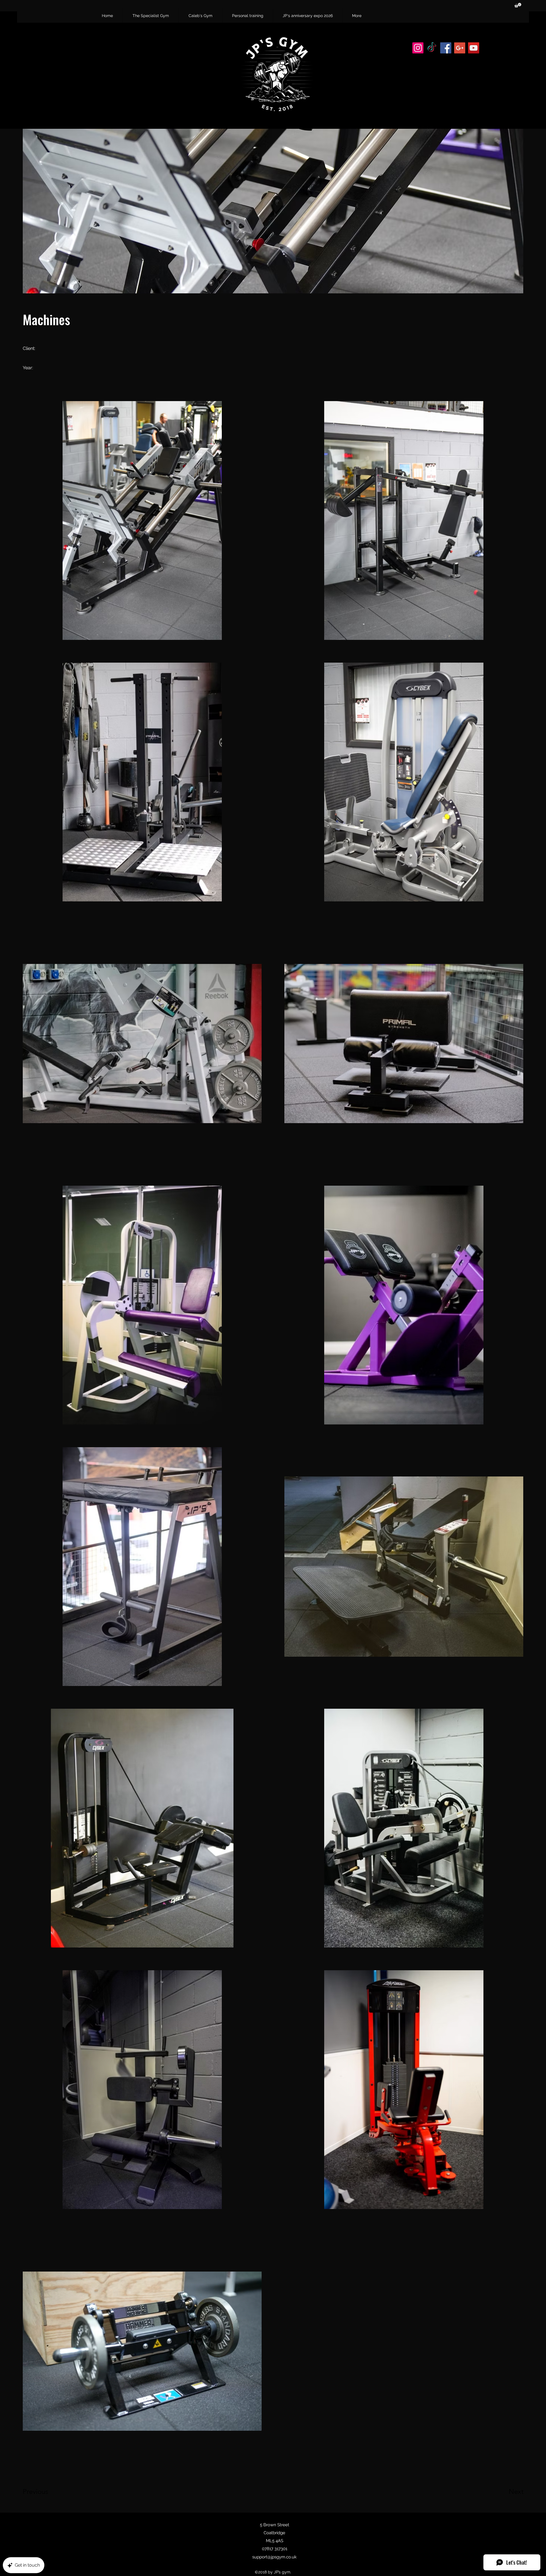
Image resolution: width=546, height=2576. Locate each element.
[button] (518, 5)
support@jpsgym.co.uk (274, 2557)
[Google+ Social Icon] (460, 48)
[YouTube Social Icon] (474, 48)
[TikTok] (432, 48)
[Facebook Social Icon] (446, 48)
